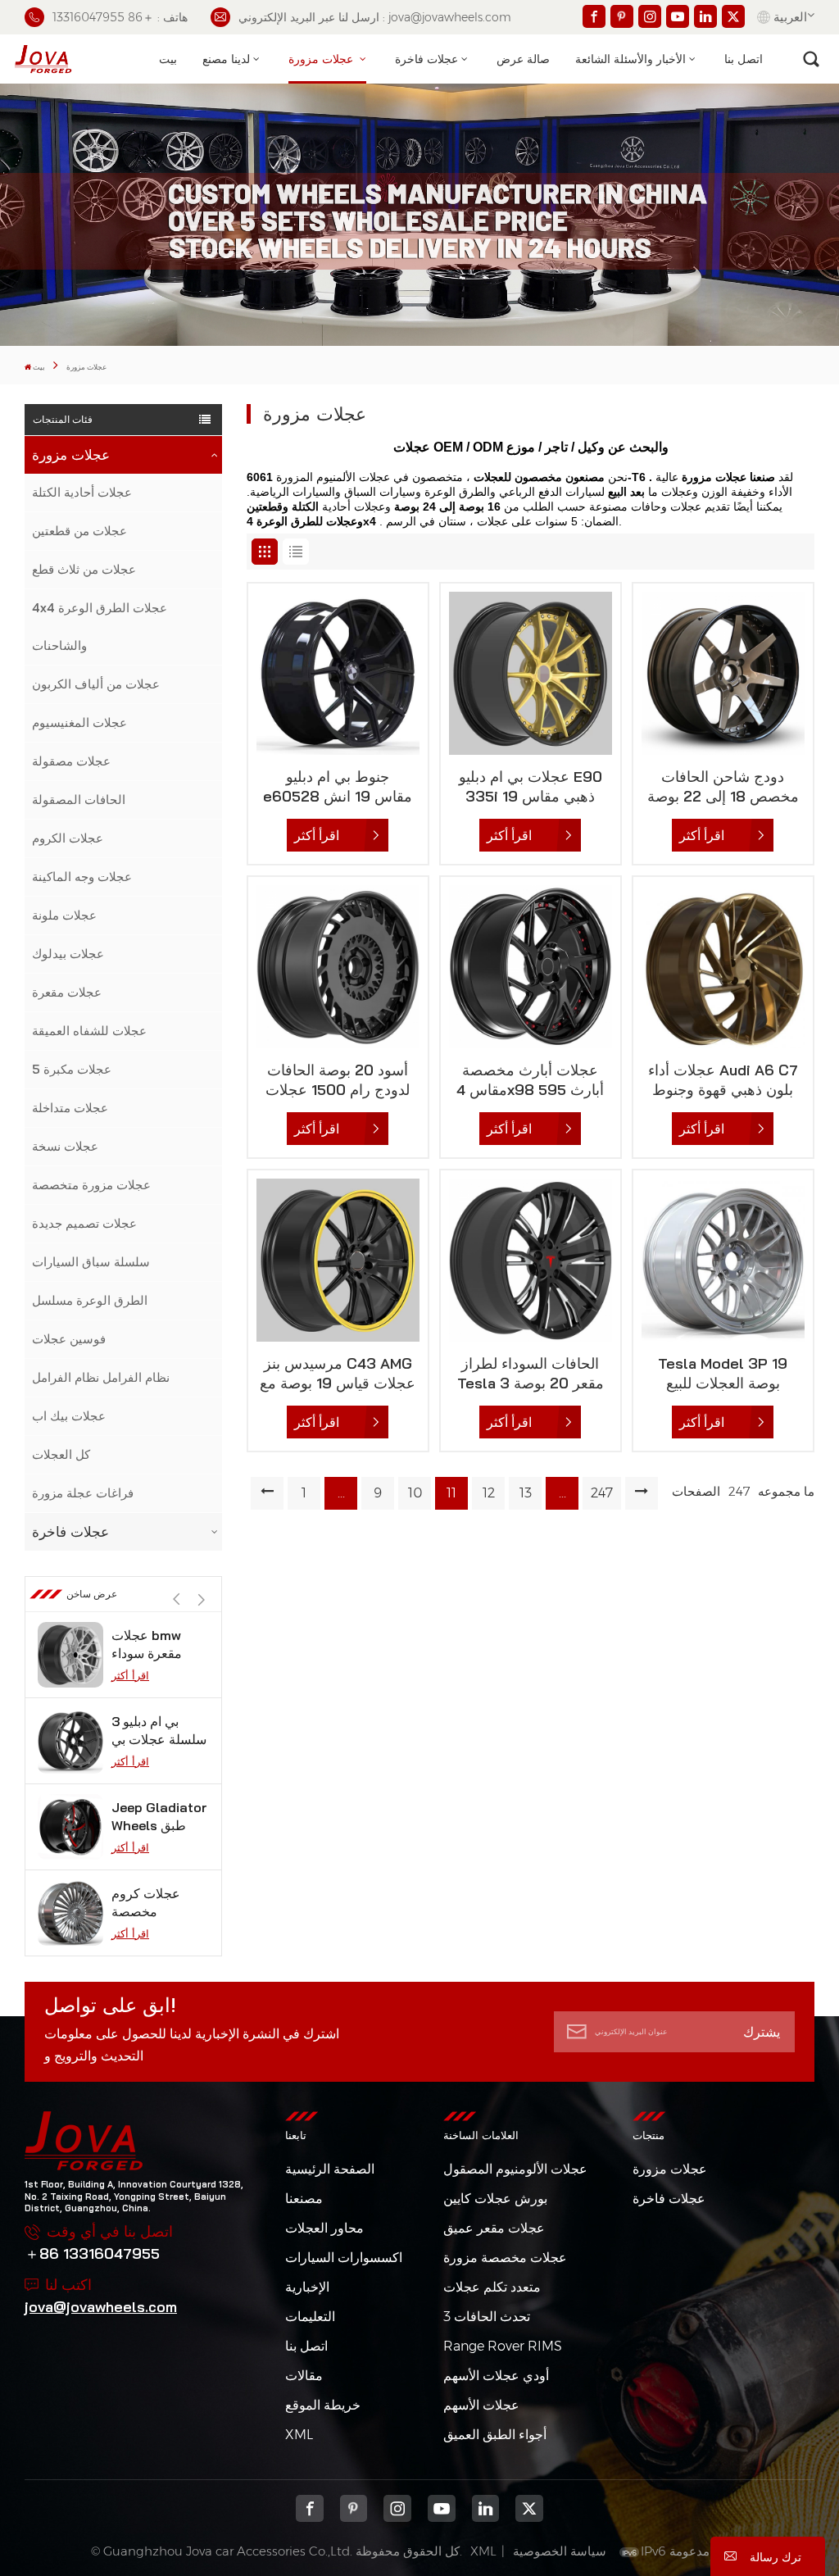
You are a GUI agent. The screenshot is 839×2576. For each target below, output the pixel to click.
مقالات (304, 2376)
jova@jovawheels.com (101, 2307)
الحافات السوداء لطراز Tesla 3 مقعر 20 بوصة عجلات (531, 1374)
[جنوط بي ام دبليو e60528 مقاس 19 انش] (338, 673)
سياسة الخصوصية (560, 2551)
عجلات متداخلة (70, 1108)
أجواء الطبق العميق (495, 2435)
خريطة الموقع (323, 2405)
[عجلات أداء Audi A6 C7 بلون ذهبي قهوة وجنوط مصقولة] (723, 967)
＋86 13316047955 (92, 2253)
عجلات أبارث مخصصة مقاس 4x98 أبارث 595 (530, 1080)
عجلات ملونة (64, 915)
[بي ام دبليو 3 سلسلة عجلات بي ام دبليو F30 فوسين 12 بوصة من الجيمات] (70, 1655)
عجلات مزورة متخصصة (91, 1185)
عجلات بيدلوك (68, 954)
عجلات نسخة (65, 1146)
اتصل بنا (744, 59)
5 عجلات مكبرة (72, 1069)
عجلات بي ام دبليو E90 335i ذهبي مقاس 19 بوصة (531, 787)
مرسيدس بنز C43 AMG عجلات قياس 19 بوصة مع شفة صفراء (338, 1374)
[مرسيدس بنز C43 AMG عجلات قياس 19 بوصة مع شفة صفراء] (338, 1260)
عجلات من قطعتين (79, 531)
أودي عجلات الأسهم (496, 2376)
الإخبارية (307, 2287)
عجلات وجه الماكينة (82, 877)
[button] (201, 1599)
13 (526, 1493)
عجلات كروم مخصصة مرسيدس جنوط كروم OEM (155, 1817)
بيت (168, 59)
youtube (442, 2509)
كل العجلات (61, 1454)
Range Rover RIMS (503, 2346)
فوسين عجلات (69, 1339)
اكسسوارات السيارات (344, 2258)
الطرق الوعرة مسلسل (90, 1300)
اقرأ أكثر (130, 1675)
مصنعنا (304, 2199)
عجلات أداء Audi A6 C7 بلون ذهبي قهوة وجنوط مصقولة (723, 1080)
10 (415, 1493)
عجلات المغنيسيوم (79, 722)
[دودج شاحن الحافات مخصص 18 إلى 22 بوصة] (723, 673)
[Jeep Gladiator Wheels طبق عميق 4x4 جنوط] (70, 1741)
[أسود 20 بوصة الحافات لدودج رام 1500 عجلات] (338, 967)
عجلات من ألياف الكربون (96, 684)
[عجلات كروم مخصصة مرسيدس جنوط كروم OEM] (70, 1827)
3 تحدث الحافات (487, 2317)
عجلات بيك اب (69, 1416)
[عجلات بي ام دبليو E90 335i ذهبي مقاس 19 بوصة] (531, 673)
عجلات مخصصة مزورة (505, 2258)
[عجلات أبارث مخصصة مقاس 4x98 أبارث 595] (531, 967)
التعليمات (310, 2317)
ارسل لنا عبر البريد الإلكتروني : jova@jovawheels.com (375, 17)
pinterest (354, 2509)
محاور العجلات (324, 2228)
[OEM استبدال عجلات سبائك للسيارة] (70, 1913)
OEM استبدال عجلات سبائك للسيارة (148, 1903)
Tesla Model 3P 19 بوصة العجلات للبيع (723, 1373)
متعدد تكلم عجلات (492, 2287)
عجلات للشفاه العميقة (89, 1031)
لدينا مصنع (226, 59)
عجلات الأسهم (481, 2405)
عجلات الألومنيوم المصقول (515, 2169)
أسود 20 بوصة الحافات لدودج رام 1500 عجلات (338, 1080)
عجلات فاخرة (426, 59)
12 (489, 1493)
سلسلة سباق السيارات (91, 1262)
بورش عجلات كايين (495, 2199)
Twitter (529, 2509)
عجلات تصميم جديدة (84, 1223)
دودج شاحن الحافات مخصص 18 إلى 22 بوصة (723, 786)
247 (602, 1493)
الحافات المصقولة (79, 800)
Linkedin (486, 2509)
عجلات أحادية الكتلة (82, 492)
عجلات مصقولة (71, 761)
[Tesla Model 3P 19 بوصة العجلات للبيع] (723, 1260)
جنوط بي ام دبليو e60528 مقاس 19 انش (338, 786)
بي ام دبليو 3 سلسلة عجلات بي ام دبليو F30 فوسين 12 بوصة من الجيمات (159, 1645)
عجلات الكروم (68, 838)
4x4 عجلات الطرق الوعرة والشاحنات (100, 627)
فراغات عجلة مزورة (83, 1493)
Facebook (310, 2509)
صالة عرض (523, 59)
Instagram (397, 2509)
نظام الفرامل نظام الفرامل (101, 1377)
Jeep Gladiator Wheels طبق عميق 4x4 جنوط (159, 1731)
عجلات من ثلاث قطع (84, 569)
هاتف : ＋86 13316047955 (120, 17)
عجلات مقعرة (67, 992)
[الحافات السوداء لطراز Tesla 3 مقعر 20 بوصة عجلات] (531, 1260)
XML (299, 2435)
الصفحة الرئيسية (330, 2169)
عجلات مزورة (322, 59)
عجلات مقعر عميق (494, 2228)
